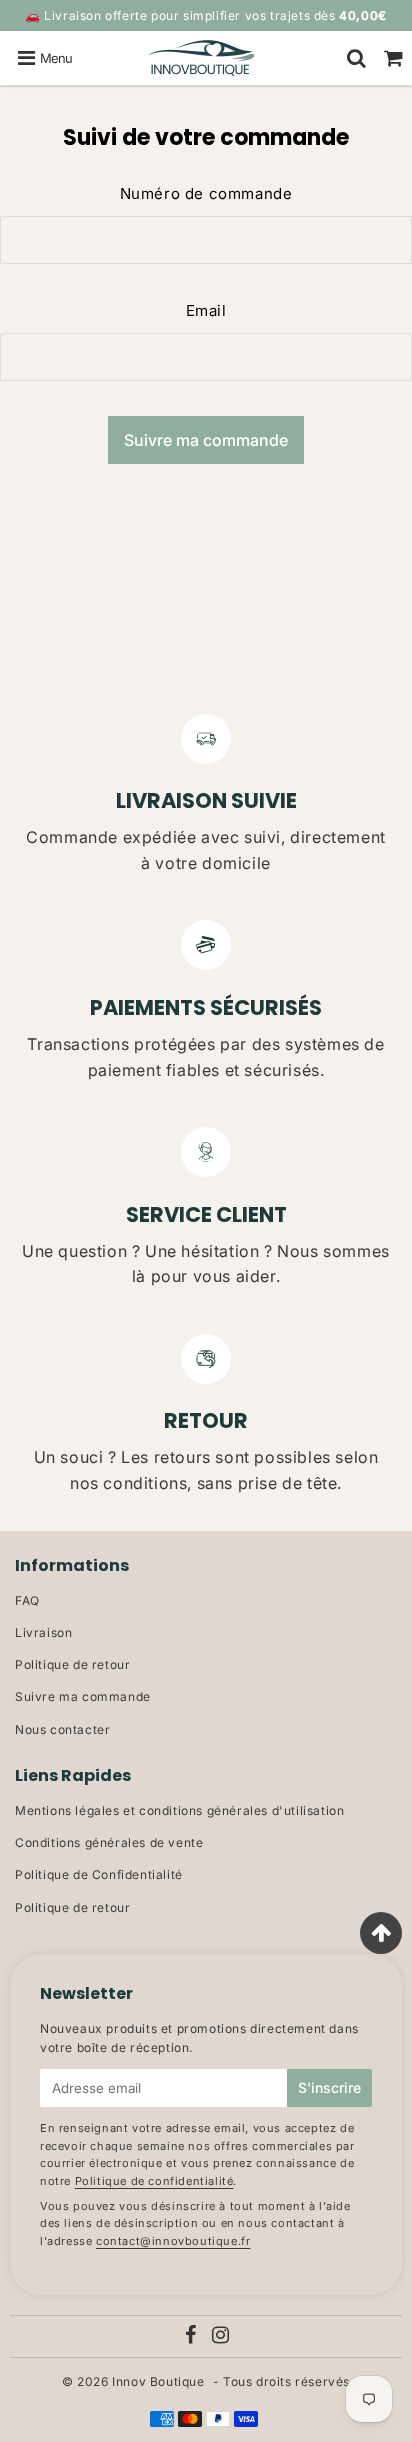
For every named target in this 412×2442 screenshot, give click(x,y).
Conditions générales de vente (109, 1842)
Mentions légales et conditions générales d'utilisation (179, 1810)
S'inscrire (329, 2087)
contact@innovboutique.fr (173, 2241)
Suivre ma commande (83, 1696)
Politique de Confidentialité (99, 1874)
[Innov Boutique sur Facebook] (192, 2337)
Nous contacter (62, 1729)
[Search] (356, 58)
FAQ (27, 1600)
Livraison (43, 1632)
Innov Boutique (158, 2381)
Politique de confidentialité (154, 2181)
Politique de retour (72, 1664)
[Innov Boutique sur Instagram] (221, 2337)
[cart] (393, 58)
